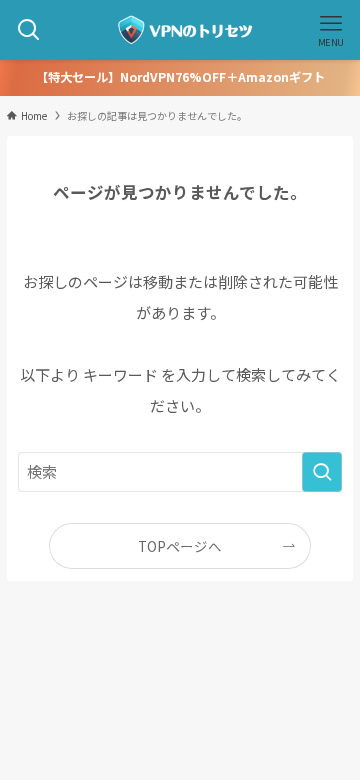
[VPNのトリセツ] (180, 30)
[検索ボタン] (29, 30)
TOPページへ (180, 546)
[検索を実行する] (322, 472)
